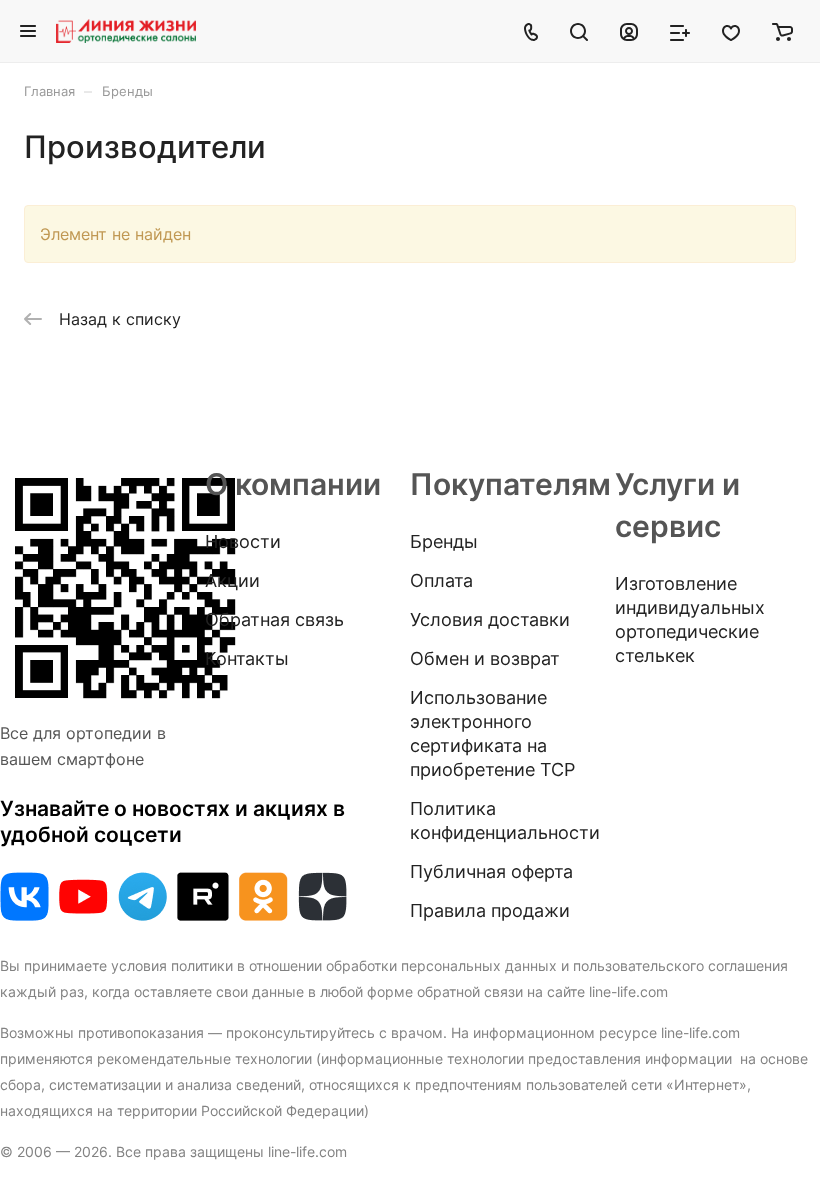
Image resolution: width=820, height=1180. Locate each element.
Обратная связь (274, 619)
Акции (232, 580)
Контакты (247, 658)
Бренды (444, 541)
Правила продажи (490, 910)
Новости (243, 541)
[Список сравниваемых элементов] (680, 31)
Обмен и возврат (485, 658)
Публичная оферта (491, 871)
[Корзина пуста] (782, 31)
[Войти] (629, 31)
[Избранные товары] (731, 31)
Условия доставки (490, 619)
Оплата (441, 580)
